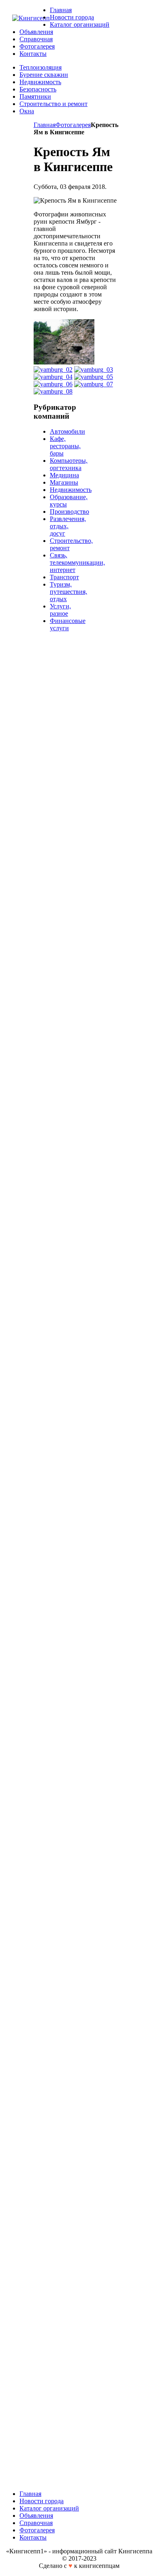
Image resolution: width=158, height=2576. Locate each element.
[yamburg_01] (64, 362)
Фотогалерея (73, 125)
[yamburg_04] (53, 377)
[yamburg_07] (94, 384)
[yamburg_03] (94, 370)
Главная (45, 125)
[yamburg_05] (94, 377)
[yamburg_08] (53, 391)
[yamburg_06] (53, 384)
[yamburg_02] (53, 370)
